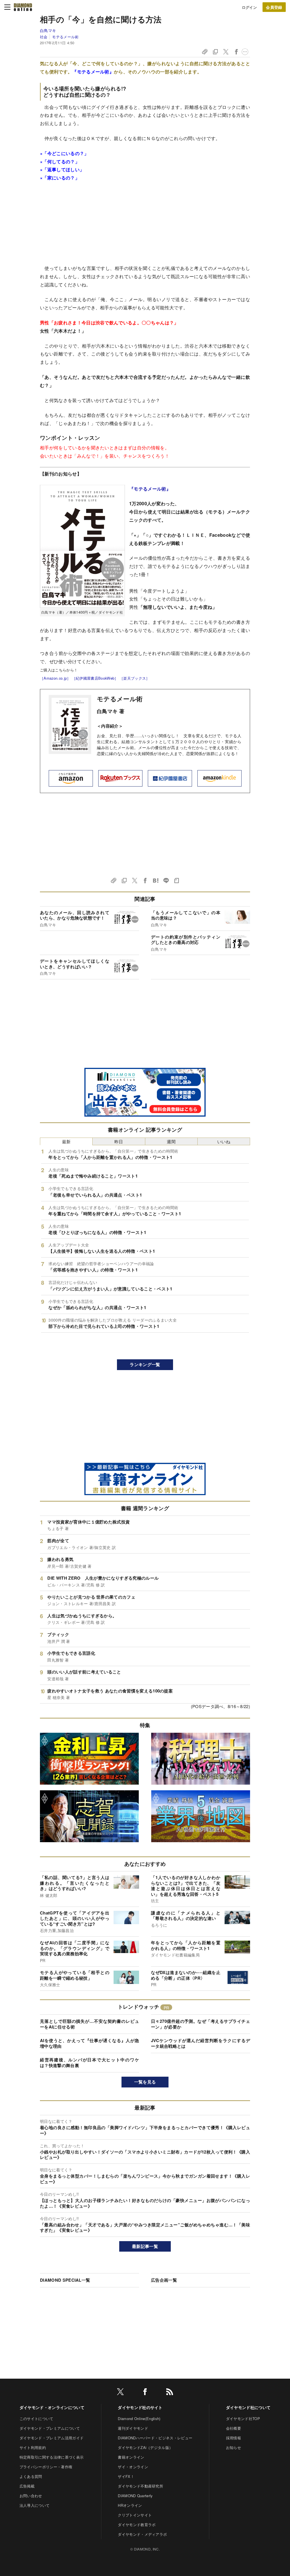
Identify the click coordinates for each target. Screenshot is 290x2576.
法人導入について (35, 2505)
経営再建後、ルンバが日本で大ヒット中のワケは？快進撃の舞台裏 (89, 2063)
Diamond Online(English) (139, 2418)
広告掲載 (27, 2486)
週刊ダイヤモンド (133, 2428)
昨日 (119, 1141)
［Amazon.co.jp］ (55, 678)
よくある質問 (31, 2476)
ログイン (249, 7)
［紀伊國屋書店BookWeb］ (95, 678)
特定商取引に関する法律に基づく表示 (52, 2457)
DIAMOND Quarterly (135, 2496)
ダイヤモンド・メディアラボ (142, 2534)
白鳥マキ (48, 30)
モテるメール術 (65, 37)
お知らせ (234, 2447)
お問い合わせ (31, 2496)
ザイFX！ (126, 2476)
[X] (120, 2393)
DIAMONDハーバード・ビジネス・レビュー (155, 2438)
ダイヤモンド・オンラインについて (52, 2407)
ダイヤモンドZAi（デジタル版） (145, 2447)
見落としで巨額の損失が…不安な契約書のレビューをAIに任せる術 (89, 2024)
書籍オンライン (131, 2457)
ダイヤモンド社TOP (243, 2418)
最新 (66, 1141)
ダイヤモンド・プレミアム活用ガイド (52, 2438)
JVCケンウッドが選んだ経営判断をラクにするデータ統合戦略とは (201, 2043)
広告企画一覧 (164, 2280)
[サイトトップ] (23, 7)
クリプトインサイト (135, 2515)
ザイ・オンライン (133, 2467)
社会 (44, 37)
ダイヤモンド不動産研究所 (140, 2486)
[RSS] (170, 2393)
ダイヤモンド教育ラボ (137, 2525)
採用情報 (234, 2438)
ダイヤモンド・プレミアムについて (50, 2428)
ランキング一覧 (145, 1364)
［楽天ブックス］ (135, 678)
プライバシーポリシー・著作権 (46, 2467)
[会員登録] (274, 7)
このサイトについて (37, 2418)
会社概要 (234, 2428)
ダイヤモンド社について (248, 2407)
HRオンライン (130, 2505)
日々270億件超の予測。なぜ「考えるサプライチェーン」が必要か (201, 2024)
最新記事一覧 (145, 2246)
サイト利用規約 (33, 2447)
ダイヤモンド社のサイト (140, 2407)
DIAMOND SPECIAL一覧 (65, 2280)
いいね (224, 1141)
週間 (171, 1141)
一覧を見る (145, 2082)
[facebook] (145, 2393)
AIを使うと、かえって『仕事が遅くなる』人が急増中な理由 (89, 2043)
